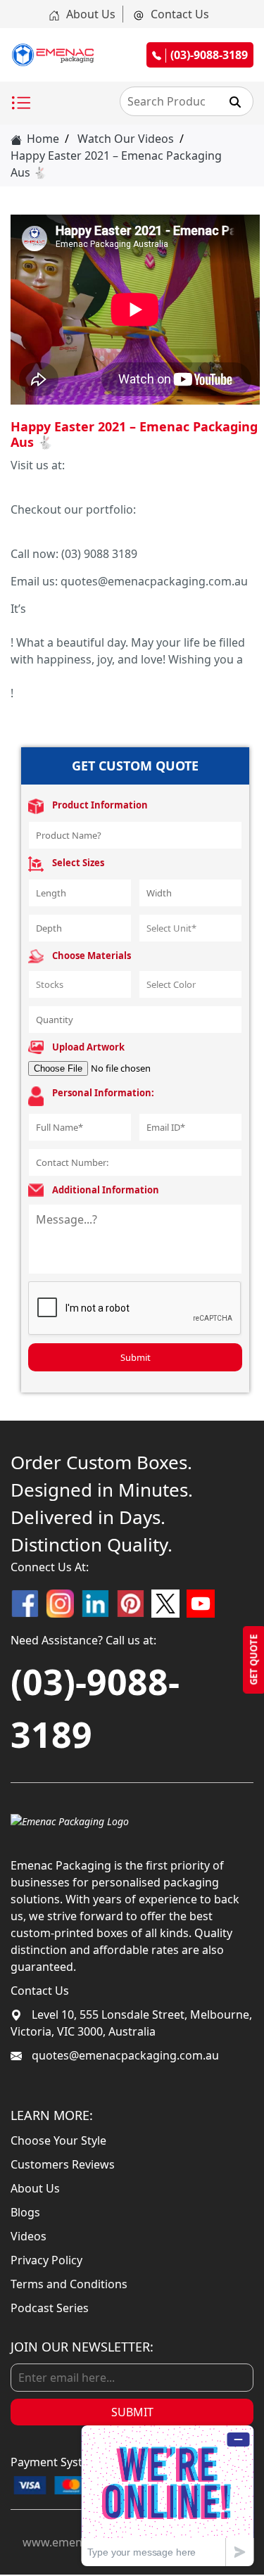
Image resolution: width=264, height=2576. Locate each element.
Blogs (25, 2212)
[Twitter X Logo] (165, 1604)
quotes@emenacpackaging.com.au (124, 2055)
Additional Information (106, 1190)
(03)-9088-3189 (95, 1708)
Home (42, 139)
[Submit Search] (235, 101)
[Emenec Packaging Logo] (53, 55)
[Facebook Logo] (25, 1604)
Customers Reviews (63, 2164)
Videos (29, 2236)
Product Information (100, 805)
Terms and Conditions (69, 2284)
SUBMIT (132, 2412)
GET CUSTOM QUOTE (135, 766)
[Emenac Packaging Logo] (70, 1820)
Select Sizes (78, 863)
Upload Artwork (88, 1047)
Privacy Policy (46, 2260)
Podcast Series (50, 2308)
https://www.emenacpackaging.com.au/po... (128, 526)
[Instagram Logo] (60, 1604)
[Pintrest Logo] (130, 1604)
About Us (89, 14)
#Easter (31, 626)
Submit (136, 1357)
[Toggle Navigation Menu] (21, 103)
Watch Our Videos (126, 139)
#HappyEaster (48, 676)
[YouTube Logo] (201, 1604)
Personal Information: (103, 1093)
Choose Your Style (58, 2140)
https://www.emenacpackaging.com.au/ (117, 482)
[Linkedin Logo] (95, 1604)
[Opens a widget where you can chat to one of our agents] (168, 2495)
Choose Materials (92, 956)
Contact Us (178, 14)
